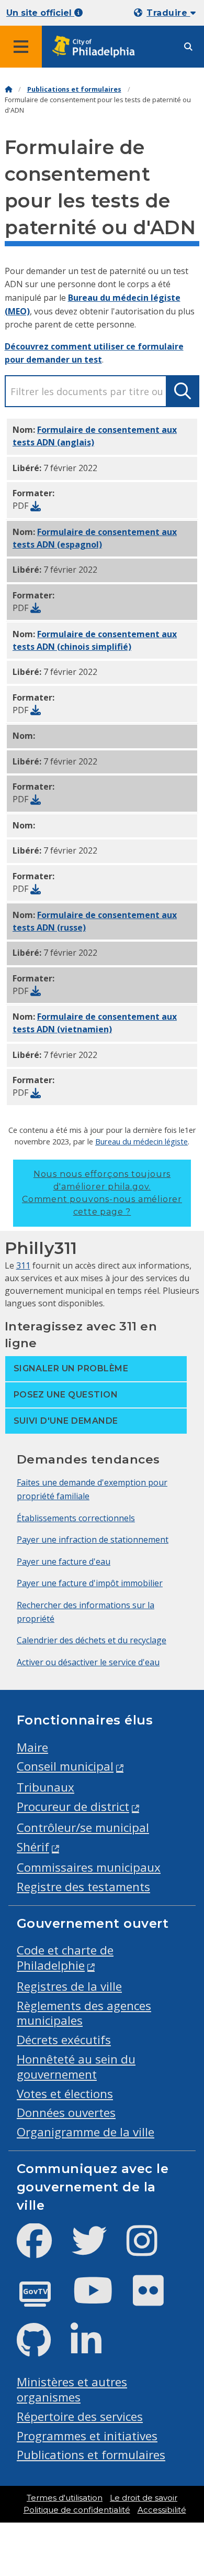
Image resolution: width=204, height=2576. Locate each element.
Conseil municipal (65, 1766)
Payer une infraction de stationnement (93, 1540)
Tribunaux (46, 1787)
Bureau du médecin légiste (141, 1141)
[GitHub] (42, 2349)
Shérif (33, 1847)
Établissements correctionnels (76, 1518)
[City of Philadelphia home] (97, 47)
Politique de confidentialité (77, 2510)
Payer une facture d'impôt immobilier (90, 1583)
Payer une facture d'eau (64, 1562)
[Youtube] (101, 2299)
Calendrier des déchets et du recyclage (92, 1640)
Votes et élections (65, 2094)
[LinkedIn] (94, 2349)
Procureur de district (73, 1807)
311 (23, 1265)
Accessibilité (162, 2510)
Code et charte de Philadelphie (65, 1958)
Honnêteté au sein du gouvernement (76, 2067)
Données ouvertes (66, 2113)
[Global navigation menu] (21, 47)
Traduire (168, 13)
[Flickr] (157, 2299)
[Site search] (188, 47)
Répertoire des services (80, 2416)
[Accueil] (8, 89)
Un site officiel (40, 13)
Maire (32, 1747)
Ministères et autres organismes (72, 2389)
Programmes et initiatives (87, 2436)
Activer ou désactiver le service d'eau (88, 1662)
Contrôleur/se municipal (83, 1827)
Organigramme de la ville (86, 2132)
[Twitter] (98, 2249)
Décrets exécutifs (64, 2040)
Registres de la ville (69, 1986)
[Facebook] (43, 2249)
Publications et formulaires (74, 89)
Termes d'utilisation (65, 2498)
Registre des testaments (83, 1887)
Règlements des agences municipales (84, 2013)
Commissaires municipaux (89, 1867)
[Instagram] (150, 2249)
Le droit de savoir (144, 2498)
